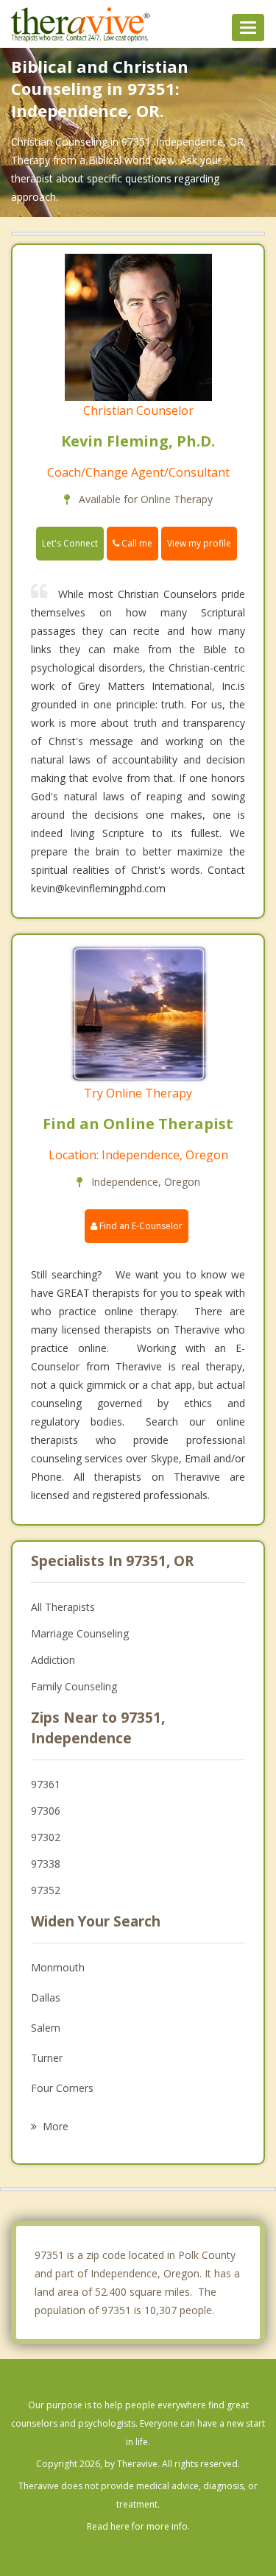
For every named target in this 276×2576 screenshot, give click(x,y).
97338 (46, 1864)
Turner (47, 2058)
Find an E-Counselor (140, 1226)
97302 (46, 1837)
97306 (46, 1811)
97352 (46, 1890)
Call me (136, 543)
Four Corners (62, 2088)
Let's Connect (70, 543)
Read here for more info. (138, 2526)
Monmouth (58, 1967)
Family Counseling (74, 1686)
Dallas (46, 1997)
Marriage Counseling (80, 1633)
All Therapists (63, 1607)
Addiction (53, 1660)
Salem (46, 2028)
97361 (46, 1784)
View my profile (199, 543)
